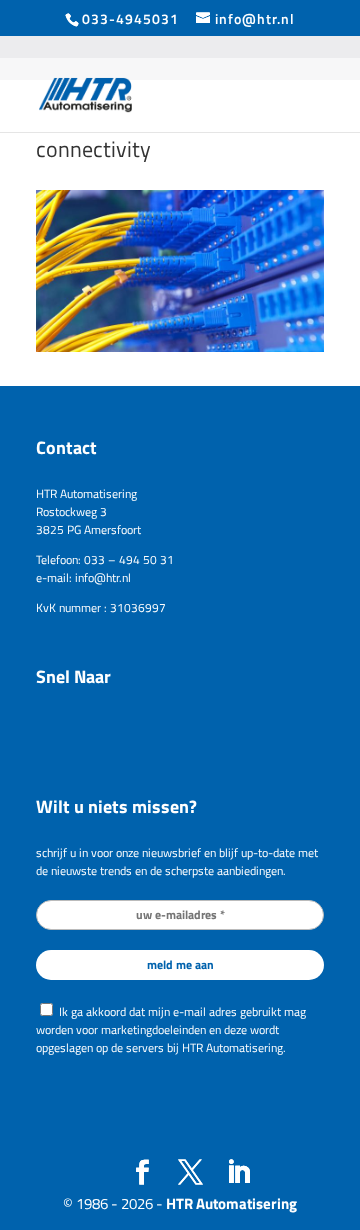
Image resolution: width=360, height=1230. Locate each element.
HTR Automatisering (231, 1203)
